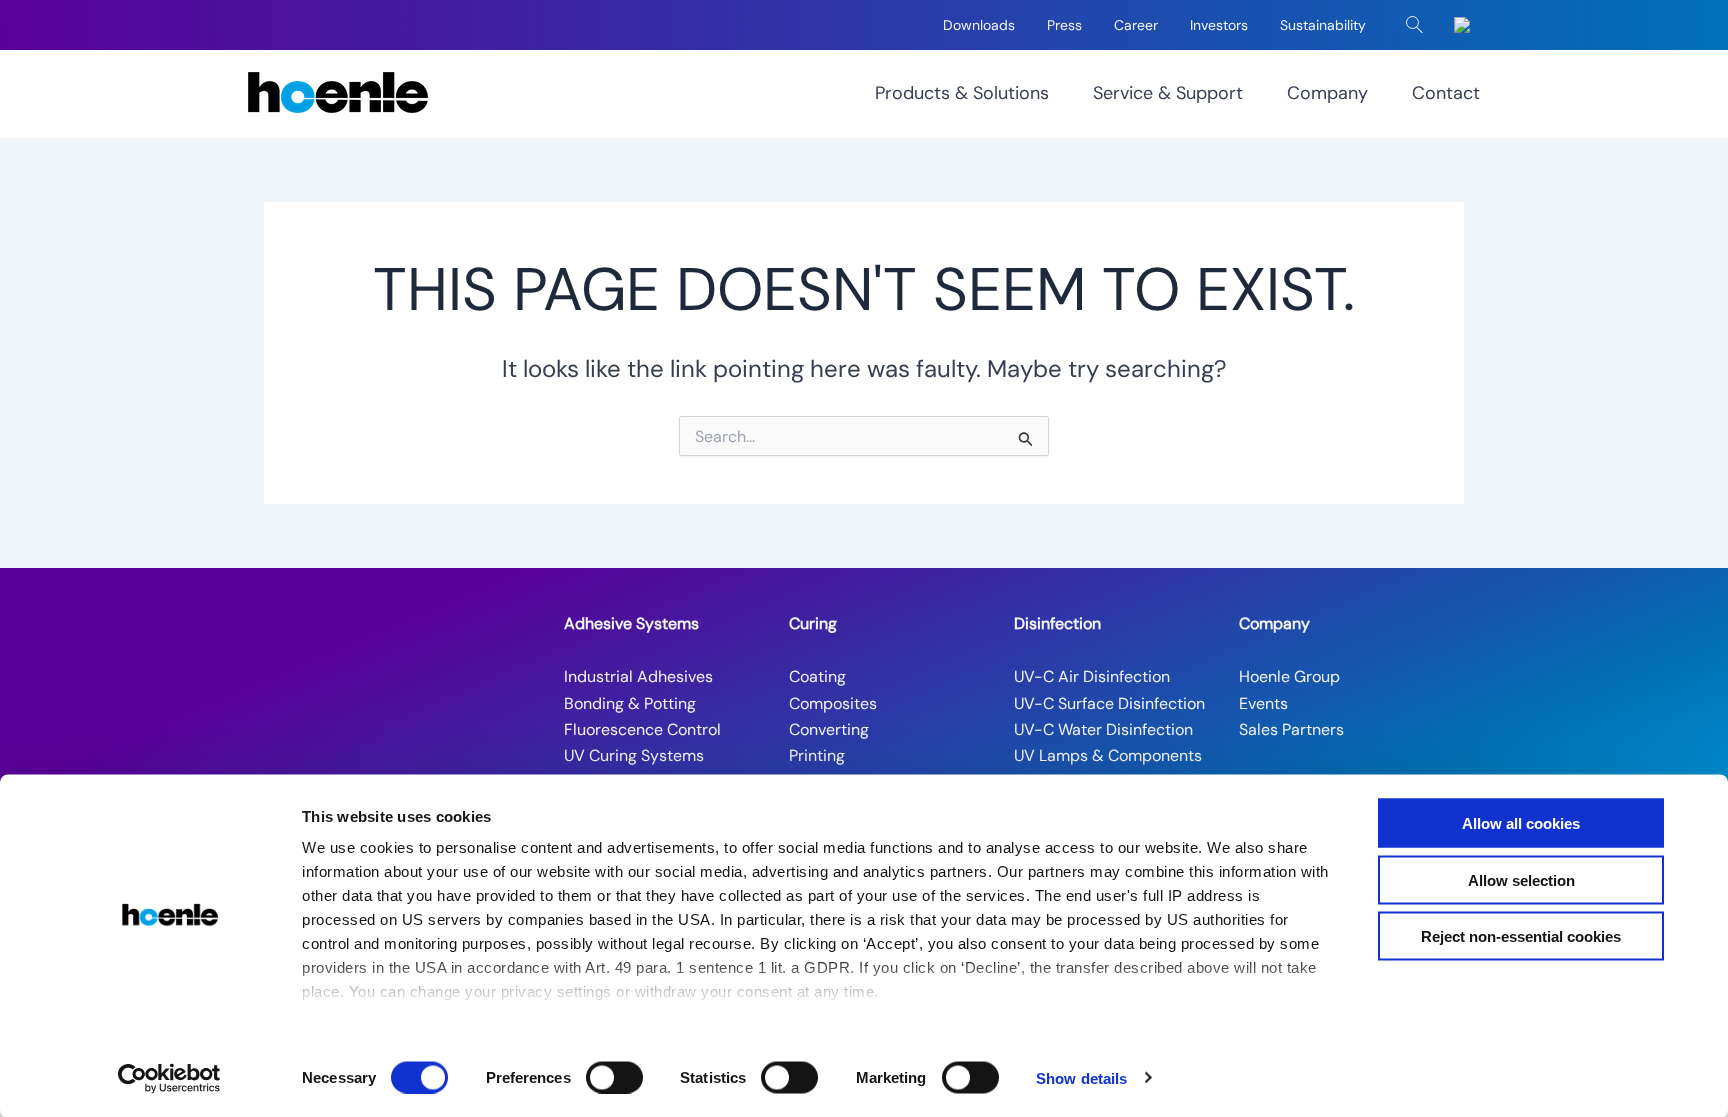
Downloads (979, 25)
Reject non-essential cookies (1521, 936)
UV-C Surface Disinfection (1109, 703)
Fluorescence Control (642, 729)
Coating (817, 676)
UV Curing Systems (634, 755)
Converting (829, 729)
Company (1327, 93)
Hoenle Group (1289, 676)
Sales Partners (1291, 729)
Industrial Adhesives (638, 676)
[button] (1415, 25)
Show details (1081, 1077)
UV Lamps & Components (1108, 755)
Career (1136, 25)
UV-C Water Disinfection (1103, 729)
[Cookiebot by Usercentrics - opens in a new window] (169, 1078)
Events (1263, 703)
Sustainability (1323, 25)
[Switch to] (1466, 25)
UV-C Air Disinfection (1092, 676)
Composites (833, 703)
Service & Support (1168, 93)
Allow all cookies (1521, 823)
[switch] (614, 1077)
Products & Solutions (962, 93)
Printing (817, 755)
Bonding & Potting (630, 703)
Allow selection (1521, 879)
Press (1064, 25)
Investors (1219, 25)
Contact (1446, 93)
